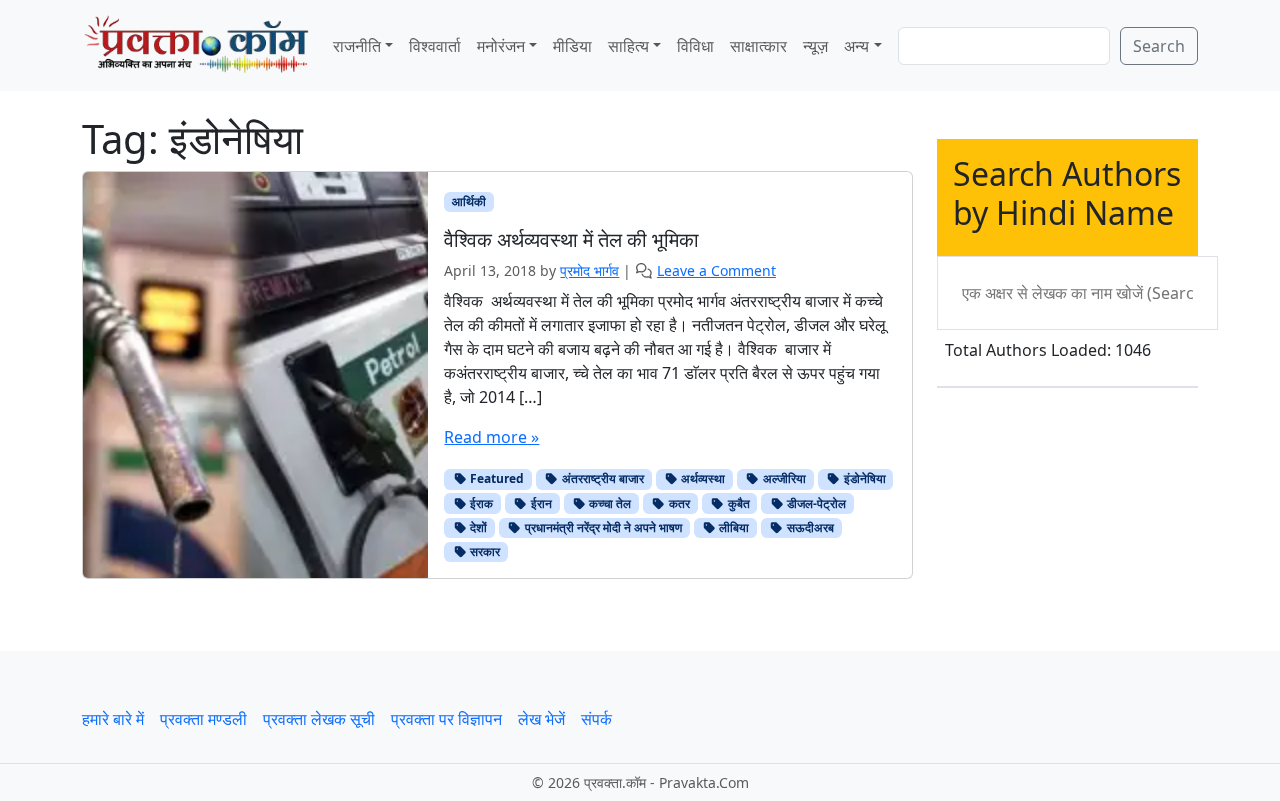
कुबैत (737, 503)
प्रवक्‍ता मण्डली (203, 719)
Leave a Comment (716, 270)
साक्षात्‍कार (758, 46)
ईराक (480, 503)
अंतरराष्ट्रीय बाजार (601, 478)
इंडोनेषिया (863, 478)
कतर (678, 503)
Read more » (491, 437)
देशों (477, 527)
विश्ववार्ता (435, 46)
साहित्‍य (628, 46)
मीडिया (572, 46)
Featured (495, 478)
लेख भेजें (541, 719)
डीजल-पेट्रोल (815, 503)
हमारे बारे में (113, 719)
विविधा (695, 46)
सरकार (483, 551)
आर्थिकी (469, 201)
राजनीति (357, 46)
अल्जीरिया (783, 478)
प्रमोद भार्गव (589, 270)
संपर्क (596, 719)
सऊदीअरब (809, 527)
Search (1159, 46)
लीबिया (732, 527)
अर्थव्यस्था (701, 478)
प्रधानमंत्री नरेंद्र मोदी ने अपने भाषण (602, 527)
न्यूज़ (815, 46)
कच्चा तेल (608, 503)
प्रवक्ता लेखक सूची (319, 719)
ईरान (540, 503)
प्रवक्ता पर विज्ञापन (446, 719)
